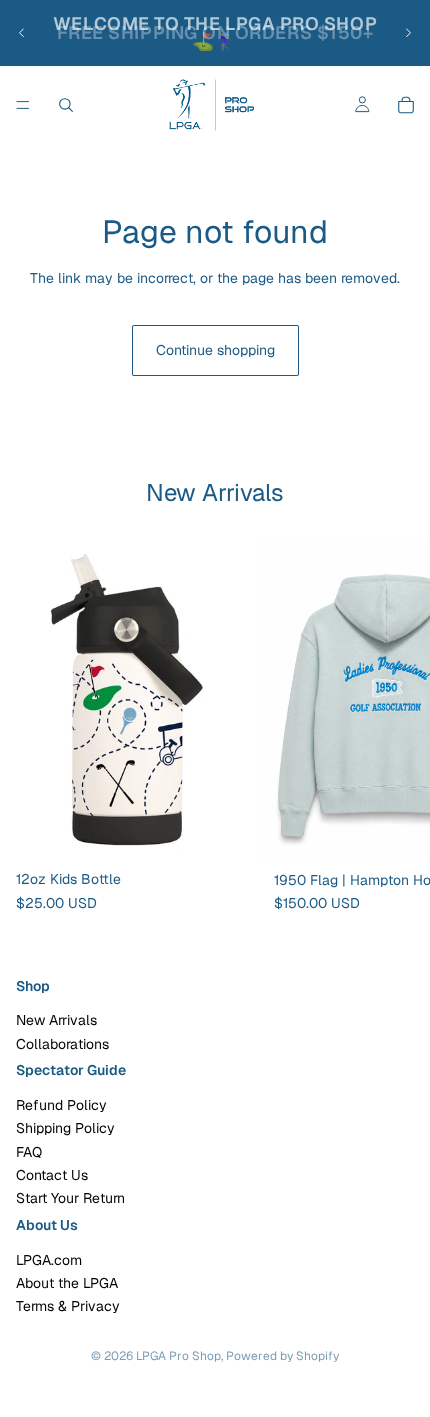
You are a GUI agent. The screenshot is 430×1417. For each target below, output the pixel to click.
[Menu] (23, 105)
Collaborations (62, 1044)
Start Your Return (70, 1198)
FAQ (29, 1152)
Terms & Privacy (68, 1306)
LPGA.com (49, 1259)
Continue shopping (215, 350)
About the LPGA (67, 1283)
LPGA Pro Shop (178, 1356)
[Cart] (406, 105)
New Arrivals (56, 1020)
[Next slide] (408, 33)
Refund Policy (61, 1105)
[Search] (66, 105)
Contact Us (52, 1175)
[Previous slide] (22, 33)
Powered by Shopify (282, 1356)
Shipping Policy (65, 1128)
